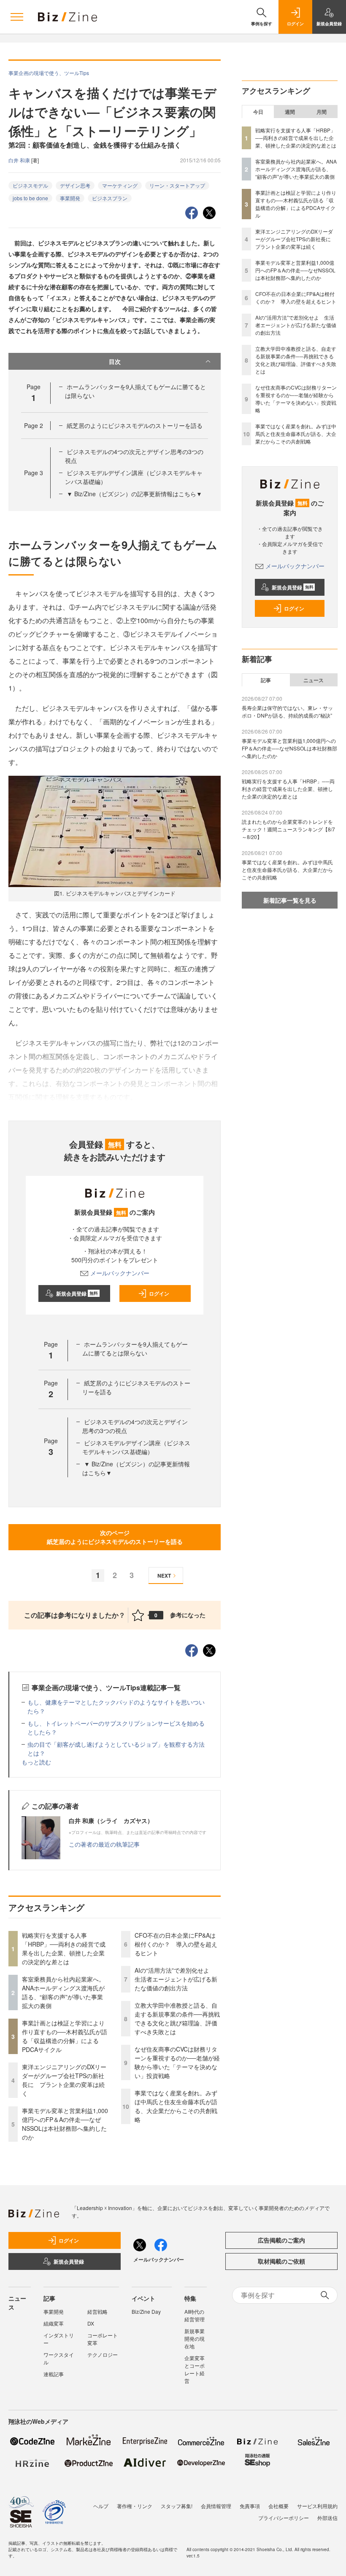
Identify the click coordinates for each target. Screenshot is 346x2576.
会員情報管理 (216, 2506)
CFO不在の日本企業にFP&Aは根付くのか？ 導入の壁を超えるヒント (176, 1944)
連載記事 (54, 2374)
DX (91, 2323)
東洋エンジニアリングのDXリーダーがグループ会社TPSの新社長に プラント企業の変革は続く (64, 2080)
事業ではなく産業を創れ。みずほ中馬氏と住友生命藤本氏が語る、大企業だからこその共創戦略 (176, 2106)
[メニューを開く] (17, 17)
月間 (322, 112)
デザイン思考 (75, 185)
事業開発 (70, 198)
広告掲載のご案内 (281, 2240)
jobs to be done (30, 198)
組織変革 (54, 2323)
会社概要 (278, 2506)
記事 (266, 680)
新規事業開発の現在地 (195, 2338)
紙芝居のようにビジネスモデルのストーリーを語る (135, 425)
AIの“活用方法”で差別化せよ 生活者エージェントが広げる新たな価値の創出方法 (176, 1979)
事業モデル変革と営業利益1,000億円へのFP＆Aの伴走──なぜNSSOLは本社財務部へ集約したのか (65, 2124)
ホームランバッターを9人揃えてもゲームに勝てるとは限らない (135, 1349)
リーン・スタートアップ (177, 185)
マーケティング (120, 185)
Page (34, 425)
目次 (115, 361)
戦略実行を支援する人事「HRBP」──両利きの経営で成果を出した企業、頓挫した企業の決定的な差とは (64, 1948)
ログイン (159, 1293)
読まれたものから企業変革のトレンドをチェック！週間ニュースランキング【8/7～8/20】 (288, 829)
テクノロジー (103, 2354)
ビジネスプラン (110, 198)
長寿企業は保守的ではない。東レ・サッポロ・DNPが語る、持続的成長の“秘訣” (287, 711)
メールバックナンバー (120, 1273)
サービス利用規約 (317, 2506)
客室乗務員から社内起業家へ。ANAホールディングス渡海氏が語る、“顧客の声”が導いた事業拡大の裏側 (63, 1992)
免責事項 (250, 2506)
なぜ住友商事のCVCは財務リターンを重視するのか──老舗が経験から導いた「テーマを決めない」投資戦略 (177, 2062)
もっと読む (36, 1762)
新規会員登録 (77, 1293)
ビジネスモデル (30, 185)
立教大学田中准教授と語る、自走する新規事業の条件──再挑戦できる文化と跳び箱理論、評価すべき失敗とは (177, 2018)
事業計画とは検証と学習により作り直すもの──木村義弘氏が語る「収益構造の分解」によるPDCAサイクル (65, 2036)
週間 (290, 112)
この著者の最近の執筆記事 (104, 1844)
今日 (258, 112)
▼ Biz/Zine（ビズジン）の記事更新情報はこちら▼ (134, 494)
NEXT (164, 1576)
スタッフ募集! (177, 2506)
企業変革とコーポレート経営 (195, 2369)
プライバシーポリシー (284, 2518)
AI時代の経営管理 (195, 2315)
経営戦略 (97, 2311)
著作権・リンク (135, 2506)
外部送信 (327, 2518)
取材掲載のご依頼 (281, 2261)
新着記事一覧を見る (290, 900)
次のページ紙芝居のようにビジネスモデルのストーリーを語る (115, 1537)
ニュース (314, 680)
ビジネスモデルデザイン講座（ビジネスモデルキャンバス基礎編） (136, 1447)
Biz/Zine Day (146, 2311)
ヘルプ (101, 2506)
